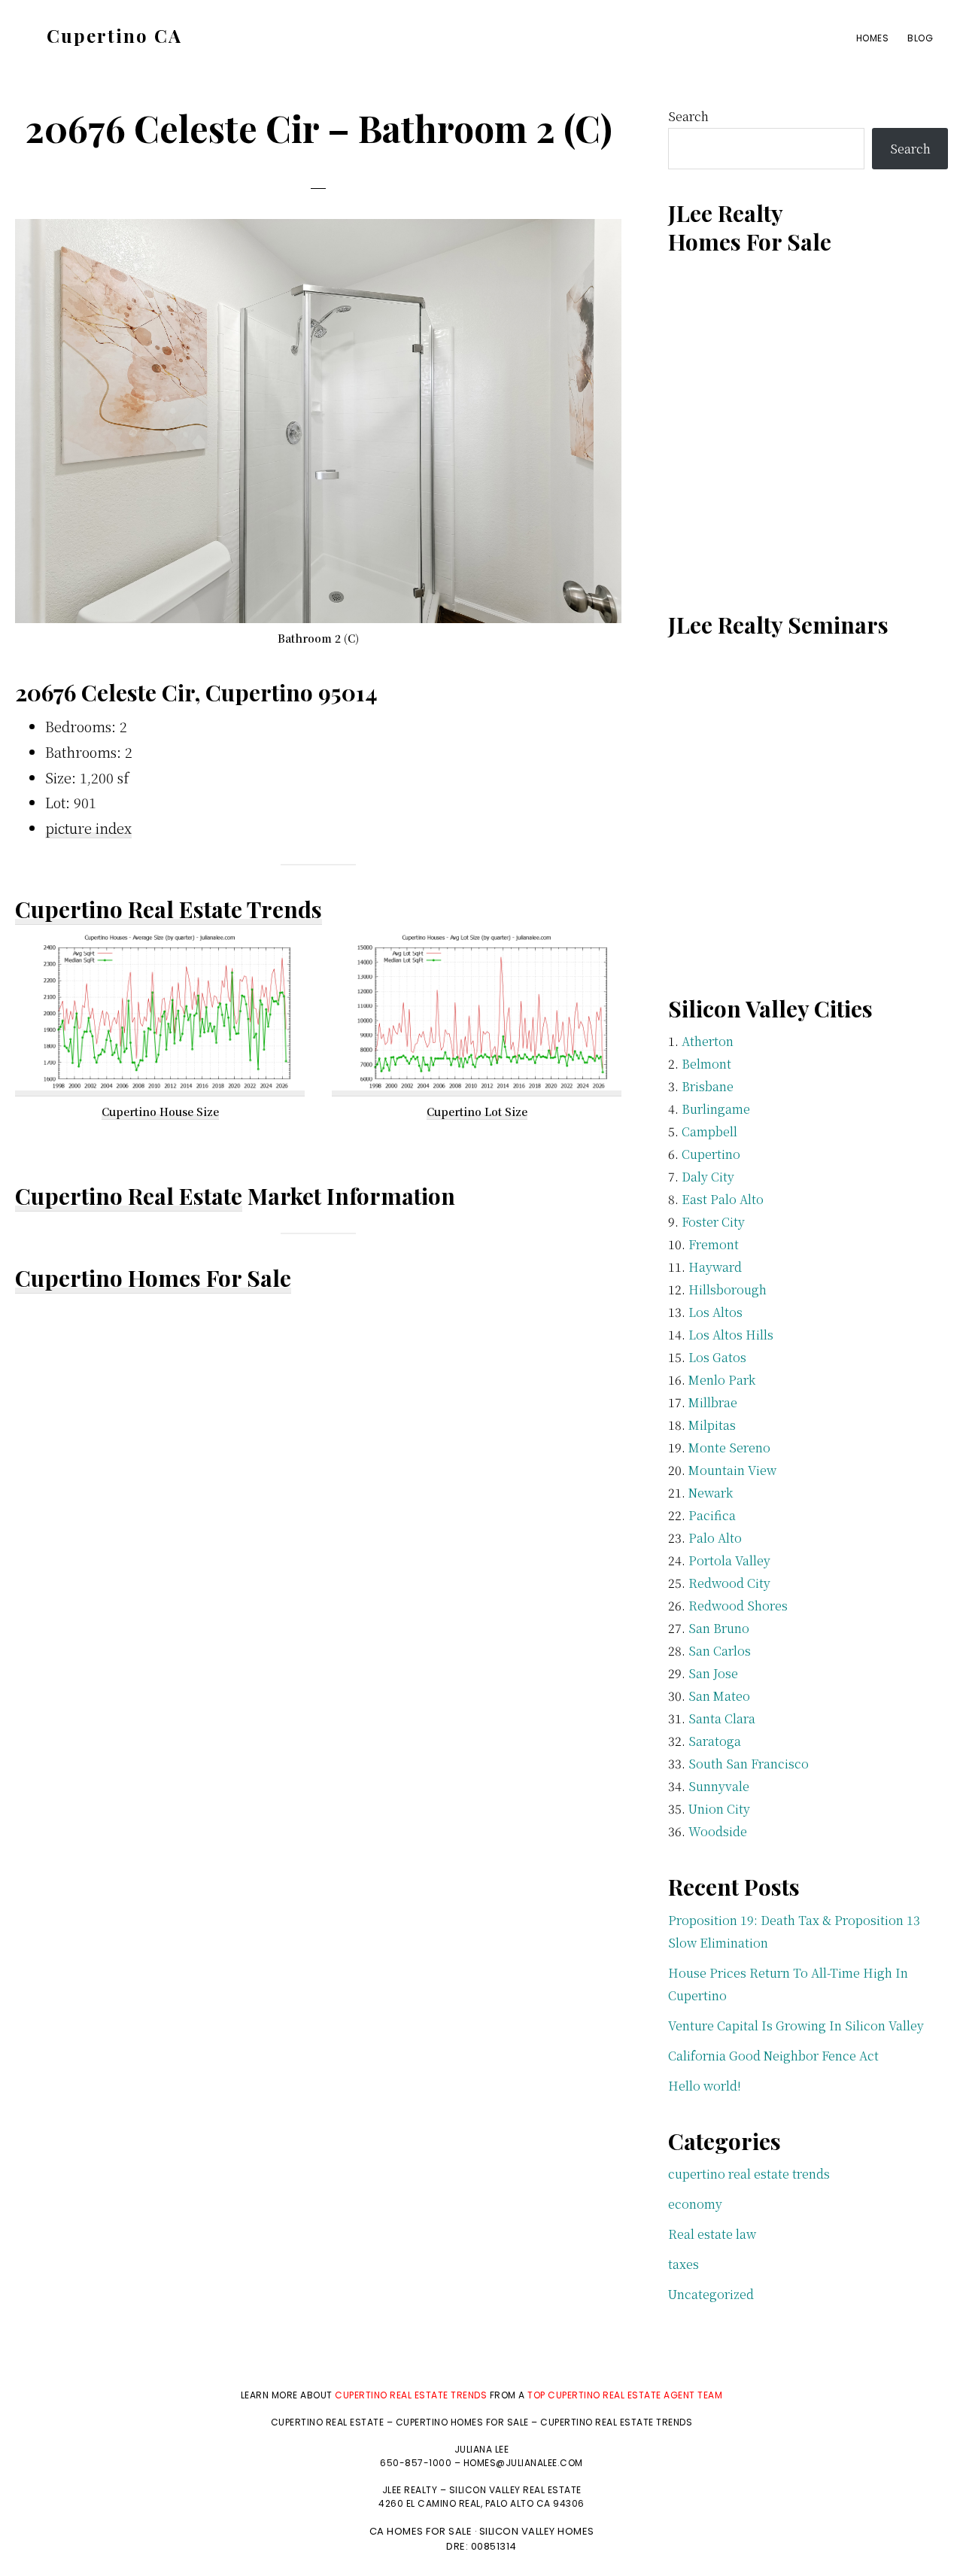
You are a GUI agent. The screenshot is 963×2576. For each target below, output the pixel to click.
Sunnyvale (719, 1786)
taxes (684, 2264)
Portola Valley (729, 1560)
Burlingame (716, 1109)
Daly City (708, 1177)
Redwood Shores (738, 1606)
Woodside (718, 1831)
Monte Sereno (729, 1448)
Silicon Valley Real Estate (515, 2490)
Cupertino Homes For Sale (153, 1278)
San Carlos (720, 1651)
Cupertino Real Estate (129, 1196)
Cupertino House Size (160, 1112)
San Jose (713, 1673)
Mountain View (732, 1470)
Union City (719, 1809)
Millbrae (713, 1402)
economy (695, 2204)
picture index (88, 828)
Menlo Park (722, 1380)
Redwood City (729, 1583)
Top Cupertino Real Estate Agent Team (625, 2395)
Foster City (713, 1222)
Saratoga (715, 1741)
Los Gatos (717, 1357)
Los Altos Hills (731, 1335)
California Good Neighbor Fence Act (773, 2056)
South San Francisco (749, 1764)
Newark (711, 1493)
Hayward (715, 1267)
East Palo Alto (723, 1199)
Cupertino (711, 1154)
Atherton (708, 1041)
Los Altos (715, 1312)
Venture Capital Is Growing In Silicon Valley (796, 2026)
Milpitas (712, 1425)
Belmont (706, 1064)
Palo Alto (715, 1538)
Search (688, 116)
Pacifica (712, 1515)
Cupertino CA (114, 35)
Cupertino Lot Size (477, 1112)
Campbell (709, 1131)
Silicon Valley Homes (537, 2531)
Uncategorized (711, 2294)
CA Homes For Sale (421, 2531)
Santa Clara (722, 1718)
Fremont (714, 1244)
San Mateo (719, 1696)
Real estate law (712, 2234)
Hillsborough (728, 1290)
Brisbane (708, 1086)
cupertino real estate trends (749, 2174)
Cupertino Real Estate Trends (169, 909)
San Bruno (719, 1628)
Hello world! (705, 2086)
